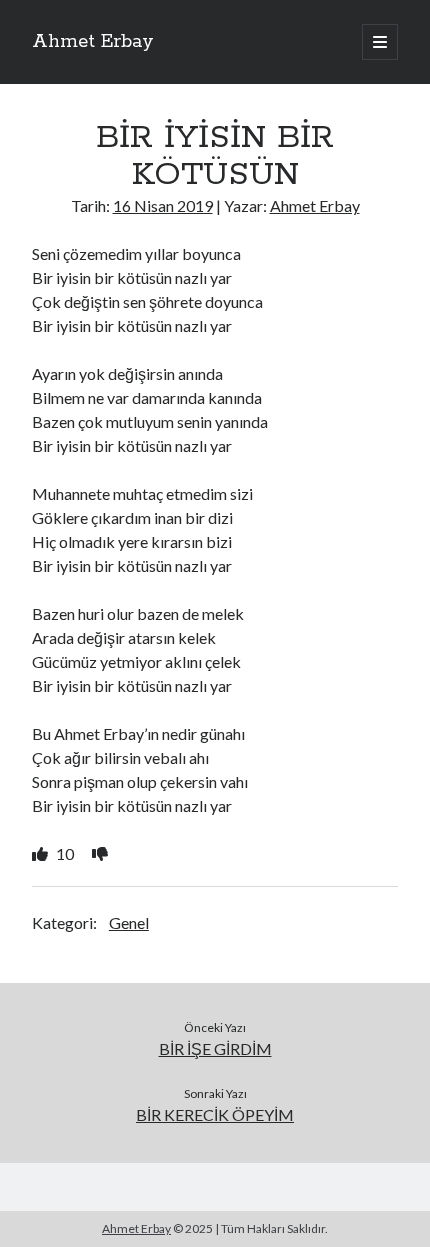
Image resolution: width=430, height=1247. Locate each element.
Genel (129, 922)
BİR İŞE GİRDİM (215, 1048)
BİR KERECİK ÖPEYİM (215, 1114)
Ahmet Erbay (93, 42)
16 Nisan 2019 (163, 205)
